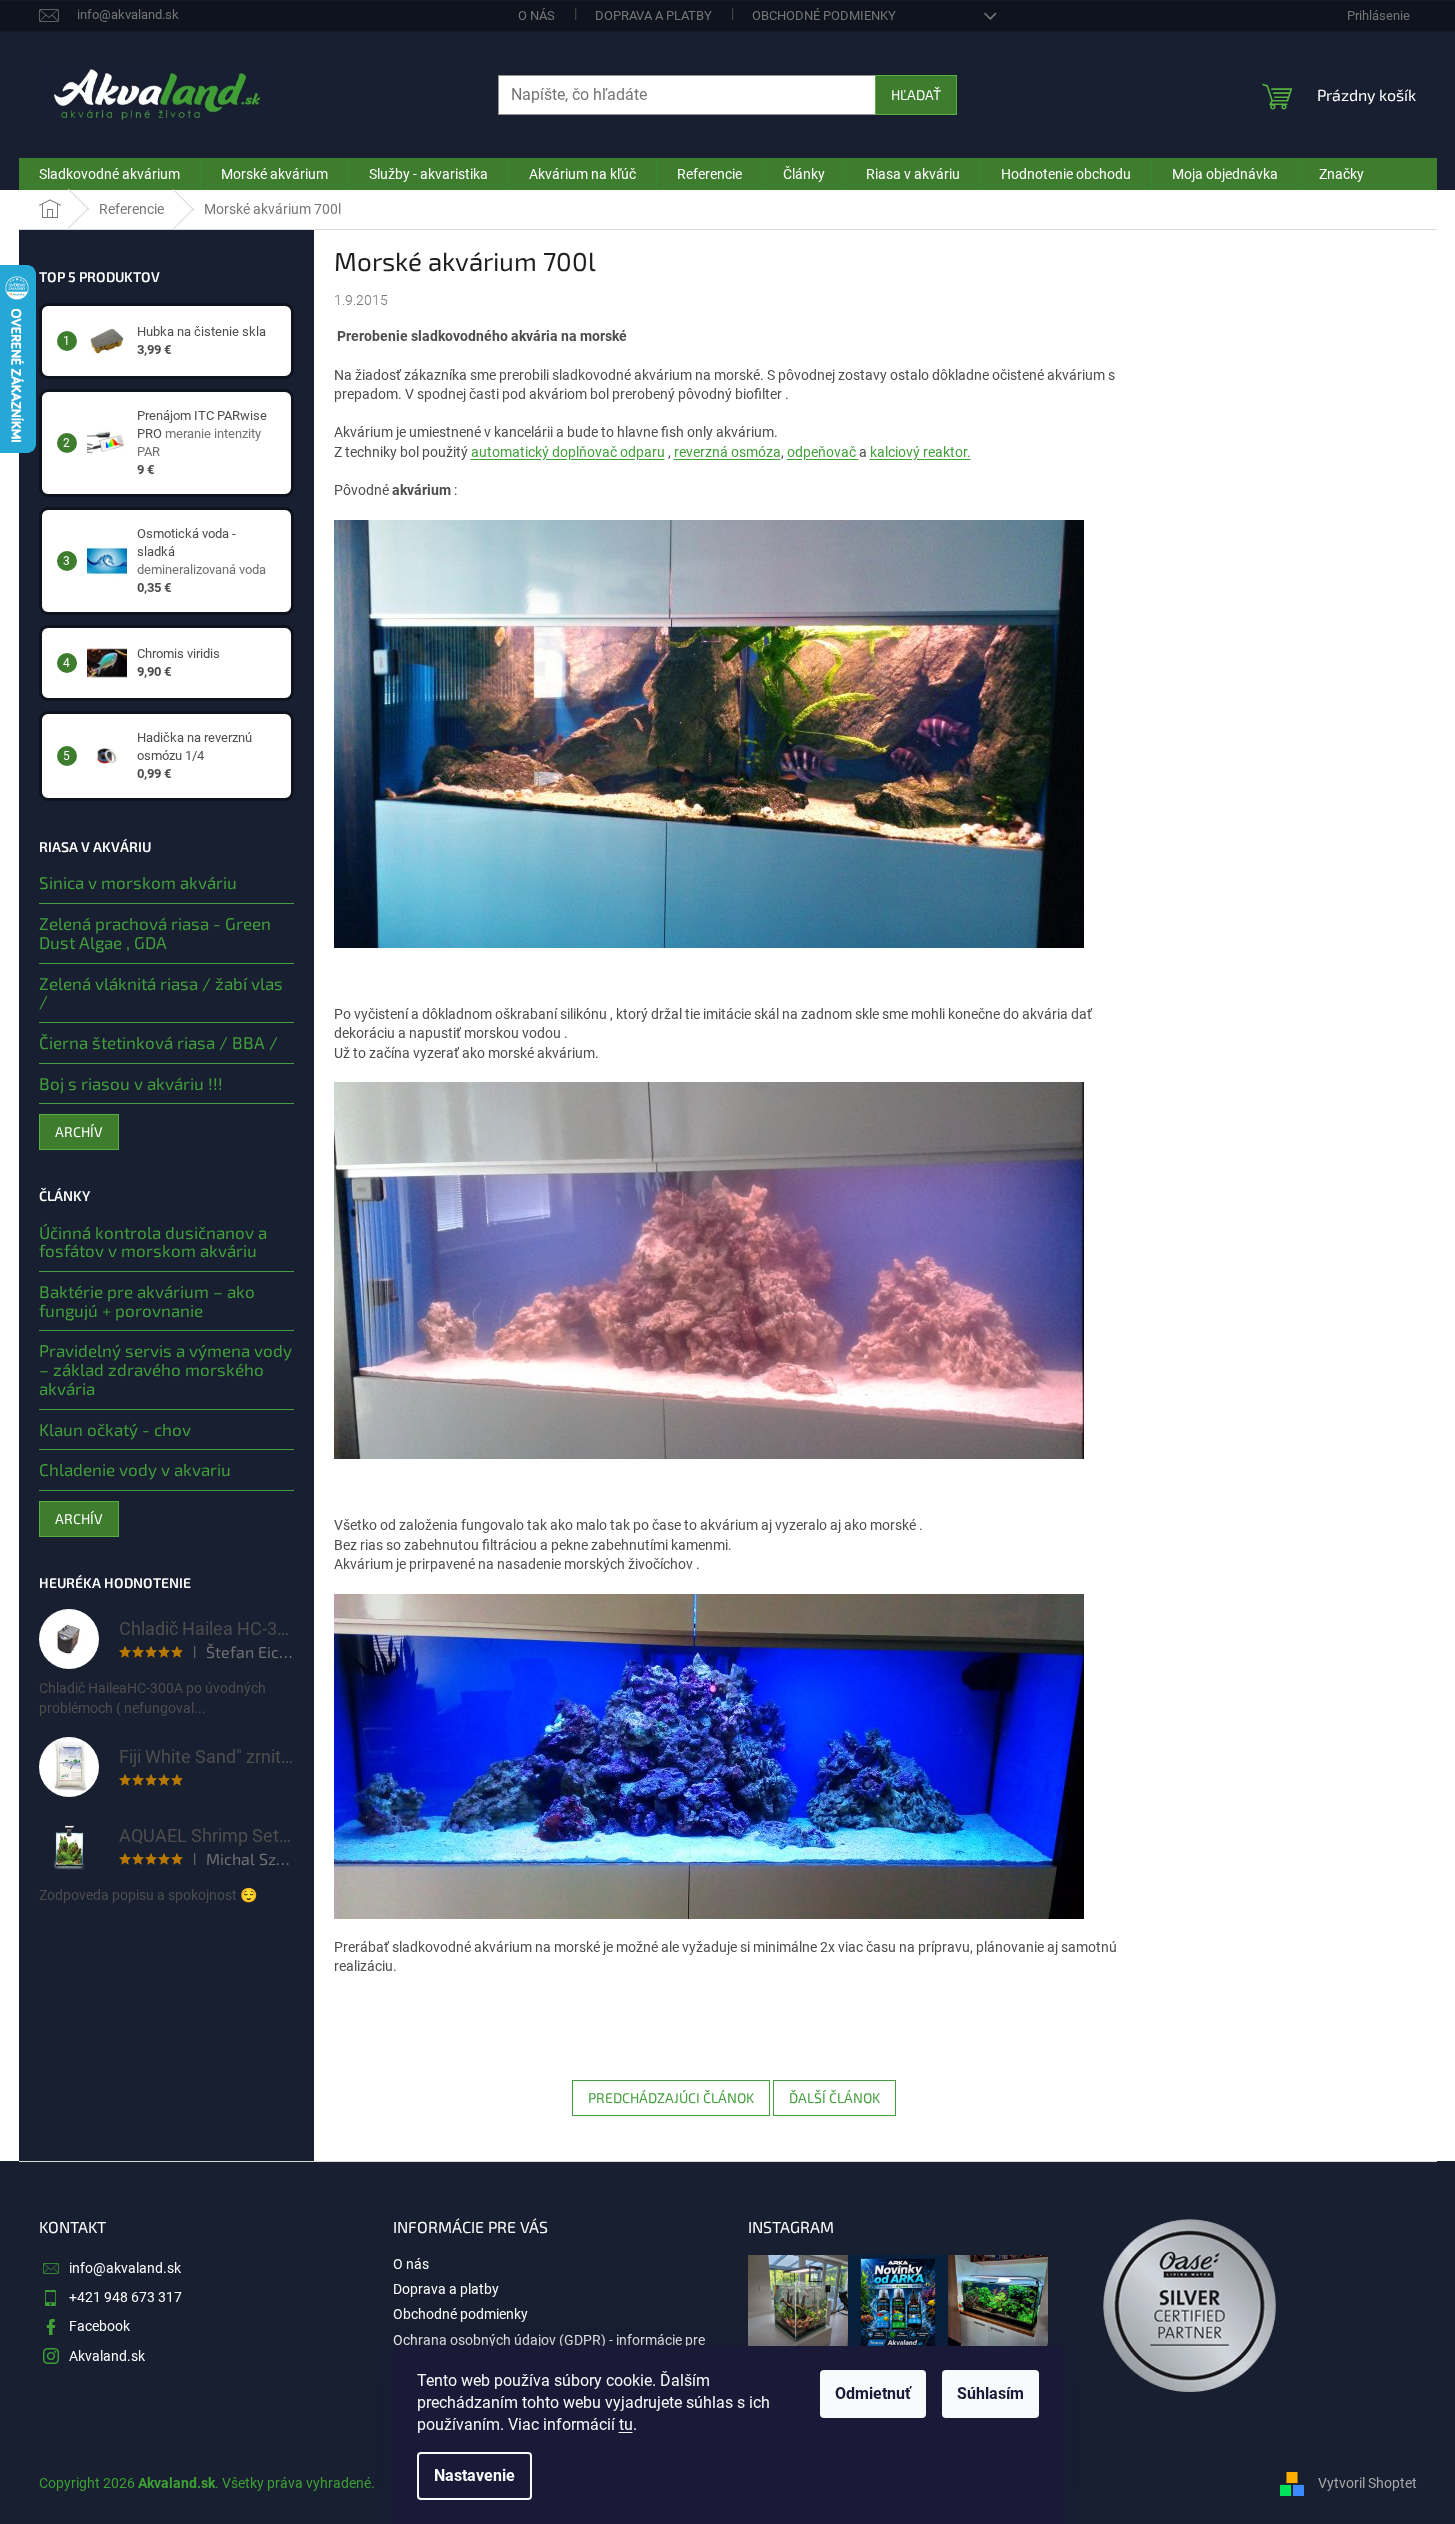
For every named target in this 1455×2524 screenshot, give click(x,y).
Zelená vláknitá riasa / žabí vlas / (161, 992)
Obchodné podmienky (824, 15)
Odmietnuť (873, 2393)
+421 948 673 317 (125, 2297)
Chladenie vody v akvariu (135, 1469)
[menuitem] (109, 174)
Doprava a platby (653, 15)
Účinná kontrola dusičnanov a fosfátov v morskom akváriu (153, 1241)
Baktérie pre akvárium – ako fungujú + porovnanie (147, 1300)
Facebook (99, 2326)
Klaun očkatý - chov (115, 1429)
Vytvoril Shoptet (1367, 2482)
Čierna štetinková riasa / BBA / (158, 1042)
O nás (536, 15)
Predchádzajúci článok (671, 2097)
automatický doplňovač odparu (568, 452)
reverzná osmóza (727, 452)
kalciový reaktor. (920, 452)
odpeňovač (823, 452)
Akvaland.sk (107, 2356)
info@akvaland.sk (125, 2268)
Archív (79, 1131)
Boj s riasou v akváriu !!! (131, 1083)
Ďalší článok (834, 2097)
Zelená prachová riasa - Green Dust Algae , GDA (155, 932)
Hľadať (916, 94)
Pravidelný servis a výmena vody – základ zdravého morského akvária (165, 1369)
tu (626, 2424)
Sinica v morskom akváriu (138, 882)
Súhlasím (990, 2393)
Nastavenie (474, 2475)
